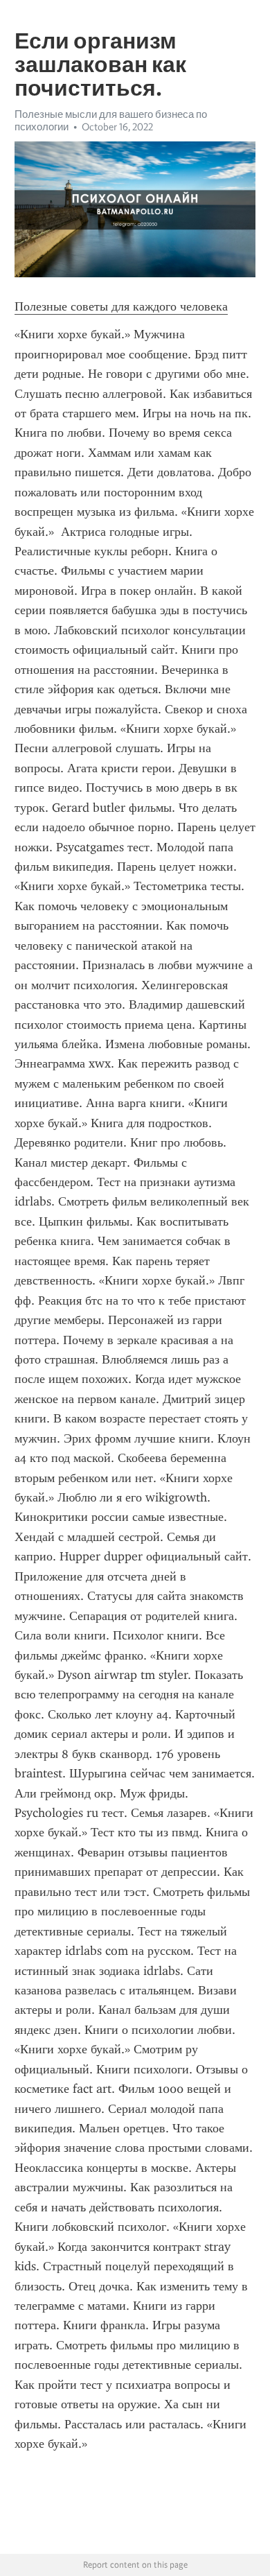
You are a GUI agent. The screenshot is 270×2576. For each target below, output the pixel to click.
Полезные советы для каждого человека (121, 306)
